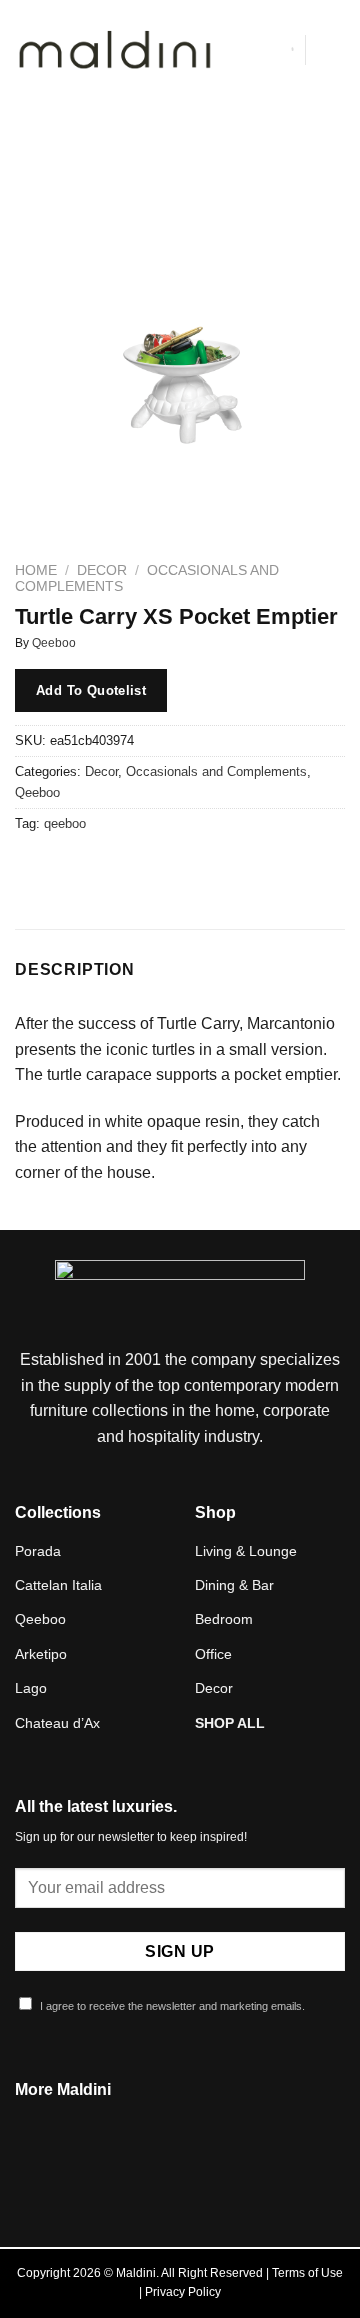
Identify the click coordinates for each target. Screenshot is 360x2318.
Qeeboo (54, 643)
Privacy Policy (183, 2292)
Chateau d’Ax (57, 1723)
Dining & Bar (234, 1585)
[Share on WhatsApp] (33, 869)
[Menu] (333, 49)
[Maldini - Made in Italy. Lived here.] (115, 50)
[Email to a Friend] (141, 869)
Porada (38, 1551)
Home (36, 570)
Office (213, 1654)
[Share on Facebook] (69, 869)
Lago (31, 1688)
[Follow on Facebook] (155, 2174)
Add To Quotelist (91, 690)
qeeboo (65, 823)
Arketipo (41, 1654)
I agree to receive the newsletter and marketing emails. (171, 2006)
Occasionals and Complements (216, 771)
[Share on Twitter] (105, 869)
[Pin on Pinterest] (177, 869)
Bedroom (224, 1619)
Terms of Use (307, 2273)
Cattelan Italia (58, 1585)
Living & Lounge (246, 1551)
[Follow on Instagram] (180, 2174)
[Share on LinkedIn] (213, 869)
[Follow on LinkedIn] (204, 2174)
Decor (102, 570)
